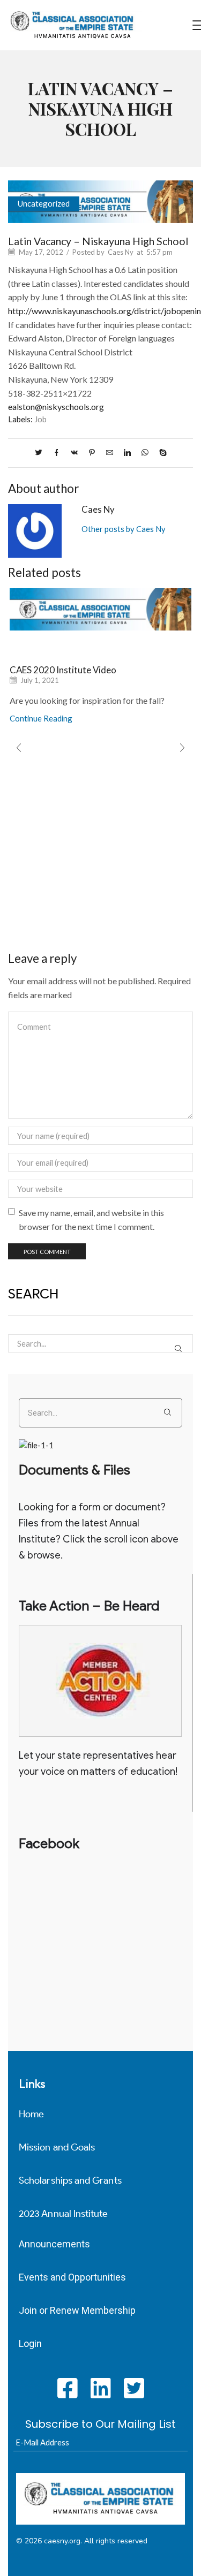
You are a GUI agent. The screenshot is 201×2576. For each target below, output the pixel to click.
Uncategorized (44, 203)
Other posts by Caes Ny (124, 529)
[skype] (160, 453)
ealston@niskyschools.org (56, 406)
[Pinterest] (92, 453)
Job (40, 419)
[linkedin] (127, 453)
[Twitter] (41, 453)
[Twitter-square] (134, 2388)
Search (178, 1348)
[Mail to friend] (110, 453)
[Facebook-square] (67, 2388)
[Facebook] (57, 453)
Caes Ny (121, 252)
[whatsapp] (145, 453)
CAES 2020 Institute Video (63, 670)
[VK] (74, 453)
